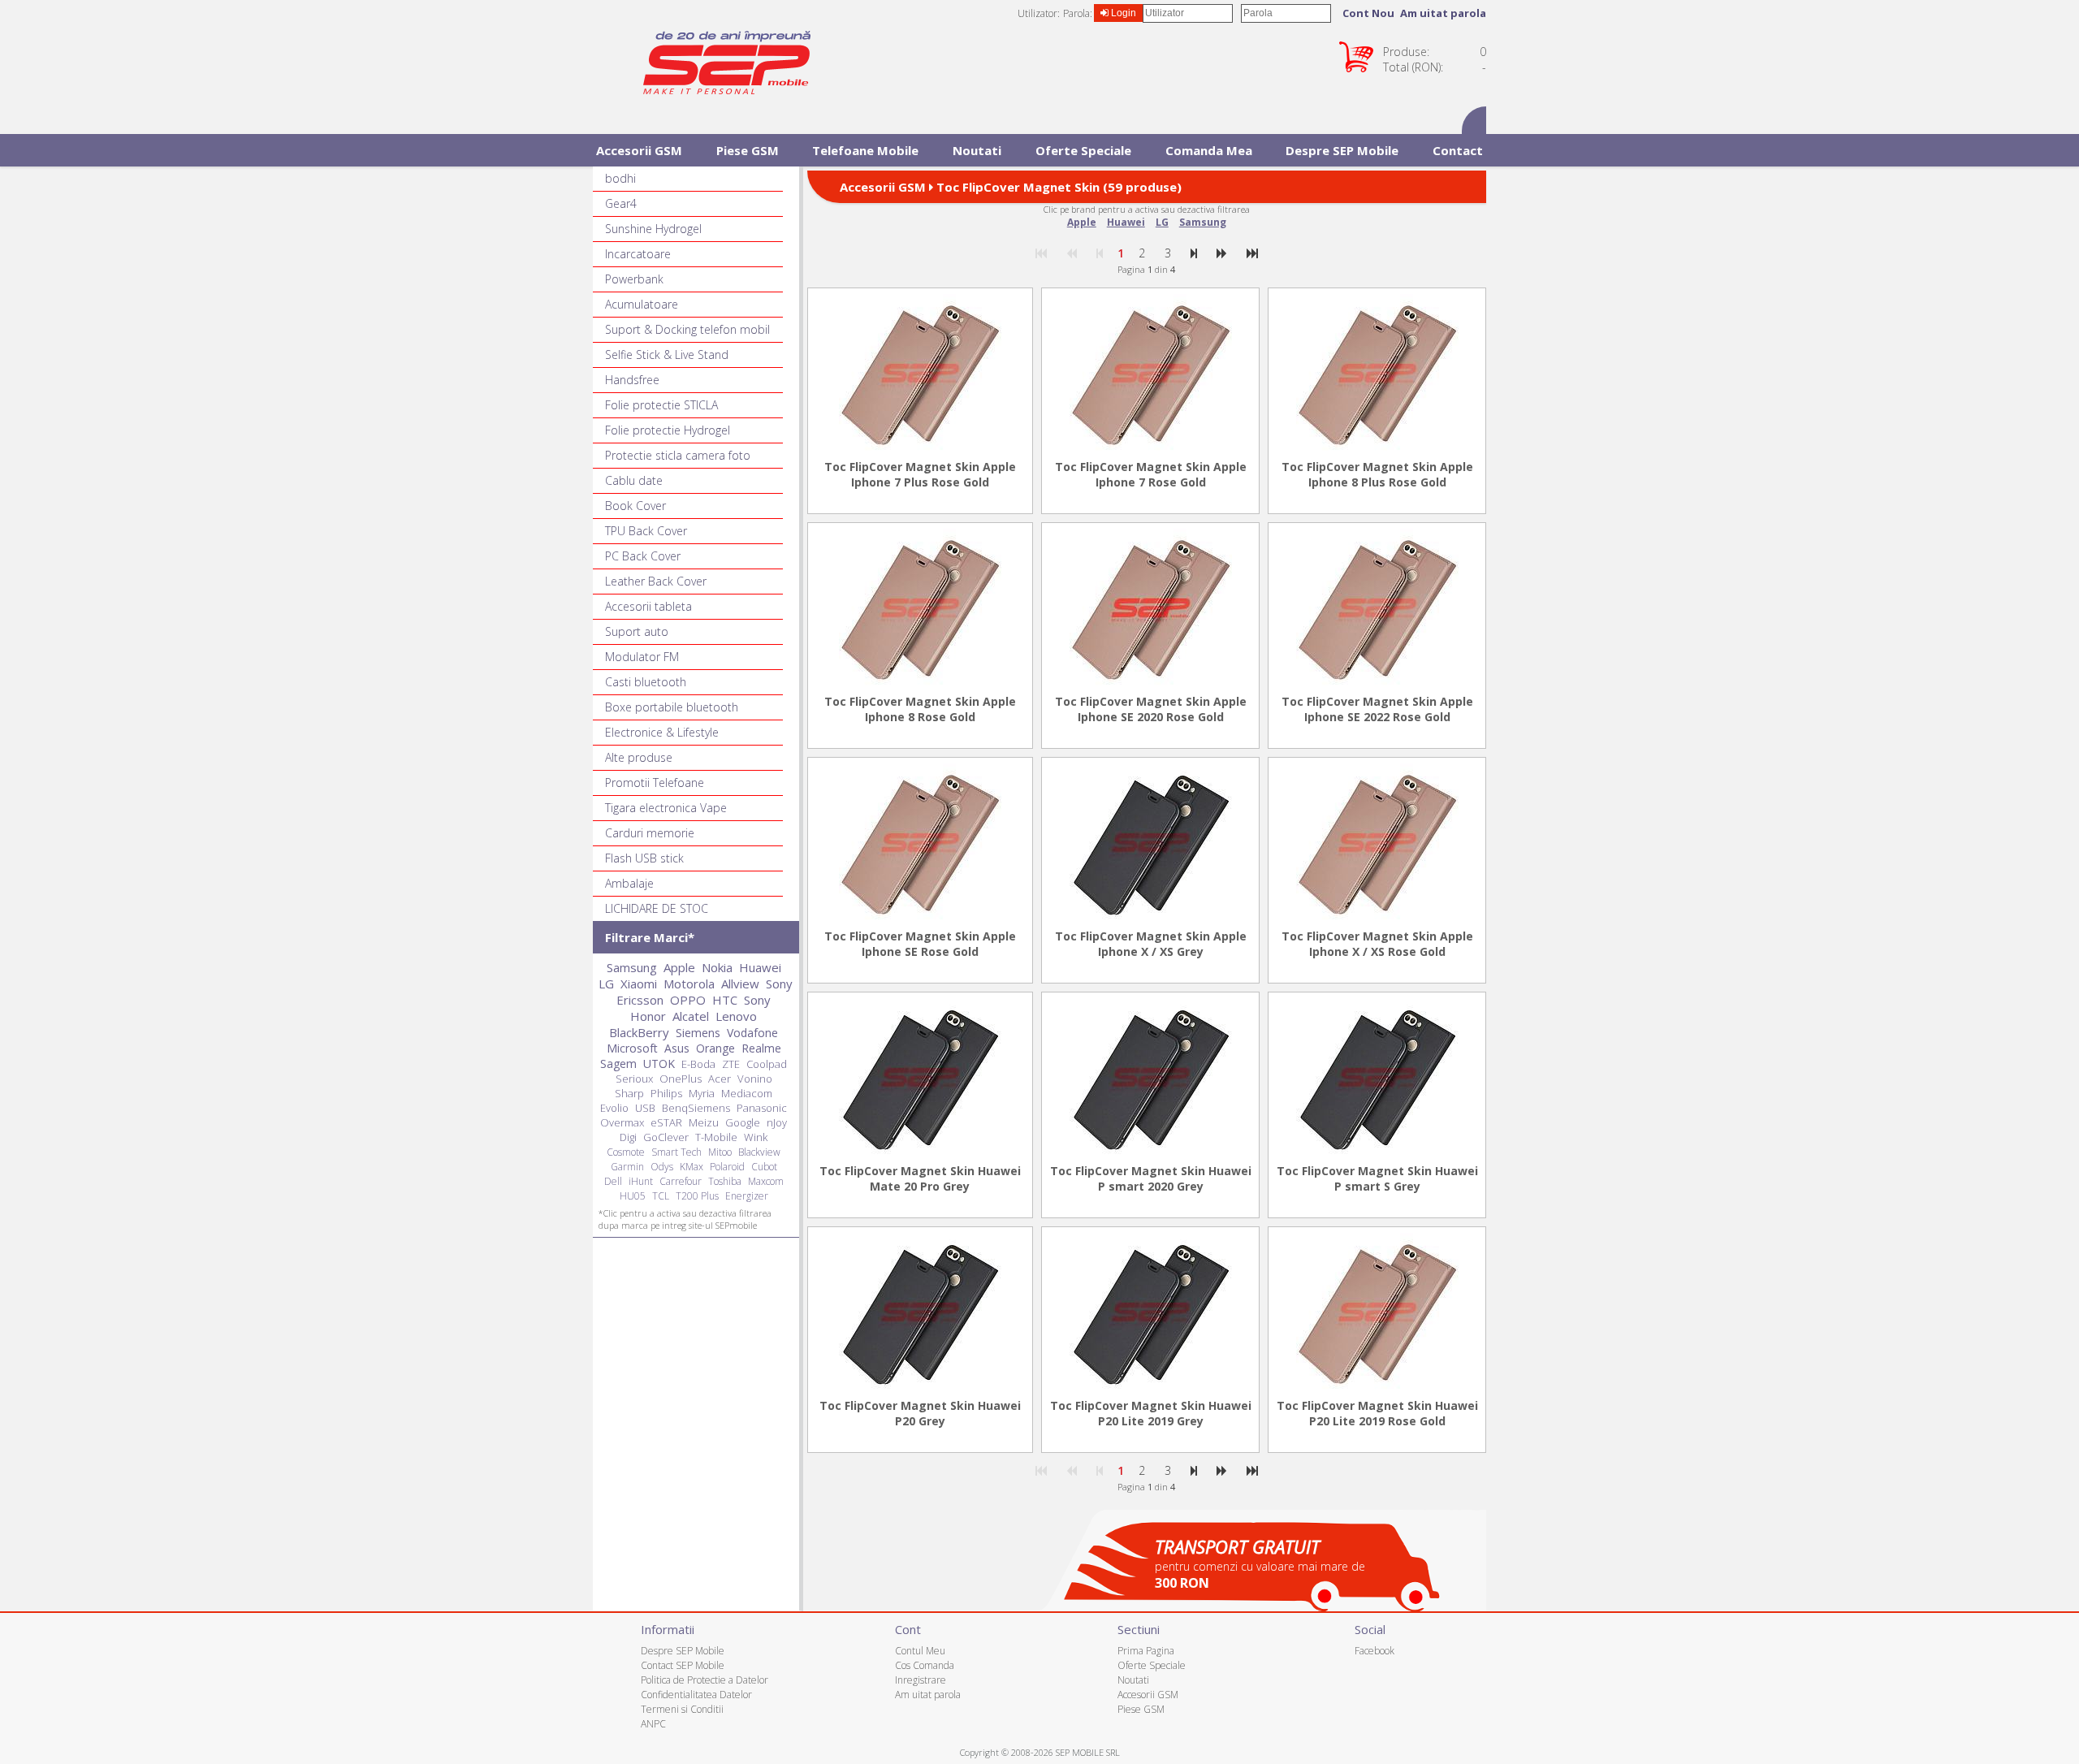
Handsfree (632, 380)
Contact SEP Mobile (683, 1665)
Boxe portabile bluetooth (672, 707)
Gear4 (621, 203)
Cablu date (634, 480)
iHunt (641, 1181)
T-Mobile (716, 1137)
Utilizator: (1039, 13)
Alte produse (639, 757)
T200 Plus (697, 1196)
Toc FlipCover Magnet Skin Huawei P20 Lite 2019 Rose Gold (1377, 1413)
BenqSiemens (696, 1108)
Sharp (629, 1093)
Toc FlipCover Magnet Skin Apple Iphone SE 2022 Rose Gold (1377, 709)
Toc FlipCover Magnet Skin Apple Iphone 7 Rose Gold (1151, 474)
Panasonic (762, 1108)
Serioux (634, 1079)
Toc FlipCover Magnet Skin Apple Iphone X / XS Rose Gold (1377, 944)
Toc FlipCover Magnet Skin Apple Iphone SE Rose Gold (920, 944)
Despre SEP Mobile (1342, 150)
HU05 (633, 1196)
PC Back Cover (643, 556)
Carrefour (681, 1181)
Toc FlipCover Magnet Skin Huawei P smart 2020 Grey (1151, 1178)
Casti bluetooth (646, 682)
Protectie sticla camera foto (678, 455)
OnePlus (681, 1079)
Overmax (622, 1122)
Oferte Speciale (1083, 150)
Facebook (1374, 1651)
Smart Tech (676, 1152)
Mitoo (720, 1152)
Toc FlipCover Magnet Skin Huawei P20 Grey (920, 1413)
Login (1122, 13)
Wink (756, 1137)
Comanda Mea (1209, 150)
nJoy (777, 1122)
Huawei (1126, 222)
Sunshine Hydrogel (653, 229)
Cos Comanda (925, 1665)
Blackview (759, 1152)
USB (645, 1108)
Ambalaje (629, 883)
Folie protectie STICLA (661, 405)
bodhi (620, 178)
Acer (720, 1079)
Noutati (977, 150)
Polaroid (727, 1167)
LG (1162, 222)
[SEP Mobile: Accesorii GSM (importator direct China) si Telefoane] (727, 67)
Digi (628, 1137)
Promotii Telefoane (655, 783)
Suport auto (637, 631)
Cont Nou (1368, 13)
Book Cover (635, 506)
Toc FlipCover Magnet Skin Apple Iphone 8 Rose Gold (920, 709)
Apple (1082, 222)
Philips (666, 1093)
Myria (702, 1093)
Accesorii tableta (648, 606)
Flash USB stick (644, 858)
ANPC (653, 1724)
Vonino (755, 1079)
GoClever (666, 1137)
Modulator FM (642, 657)
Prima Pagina (1146, 1651)
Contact (1458, 150)
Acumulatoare (642, 304)
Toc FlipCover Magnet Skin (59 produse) (1059, 187)
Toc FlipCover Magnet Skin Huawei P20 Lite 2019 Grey (1151, 1413)
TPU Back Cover (646, 531)
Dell (613, 1181)
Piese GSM (748, 150)
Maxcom (766, 1181)
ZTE (731, 1064)
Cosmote (626, 1152)
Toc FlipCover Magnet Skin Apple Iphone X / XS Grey (1151, 944)
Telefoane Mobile (865, 150)
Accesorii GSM (639, 150)
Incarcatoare (638, 254)
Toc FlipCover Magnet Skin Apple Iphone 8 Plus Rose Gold (1377, 474)
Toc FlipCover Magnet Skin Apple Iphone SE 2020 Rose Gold (1151, 709)
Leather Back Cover (656, 581)
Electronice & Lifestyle (662, 732)
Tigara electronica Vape (666, 808)
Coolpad (767, 1064)
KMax (692, 1167)
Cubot (764, 1167)
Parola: (1078, 13)
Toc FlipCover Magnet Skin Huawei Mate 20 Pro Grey (920, 1178)
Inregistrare (921, 1680)
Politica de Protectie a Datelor (705, 1680)
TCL (661, 1196)
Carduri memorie (650, 833)
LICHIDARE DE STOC (657, 908)
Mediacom (747, 1093)
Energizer (747, 1196)
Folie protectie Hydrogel (668, 430)
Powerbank (634, 279)
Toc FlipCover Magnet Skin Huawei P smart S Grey (1377, 1178)
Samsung (1203, 222)
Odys (662, 1167)
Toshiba (725, 1181)
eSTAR (666, 1122)
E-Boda (698, 1064)
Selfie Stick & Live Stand (667, 355)
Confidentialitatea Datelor (696, 1695)
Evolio (614, 1108)
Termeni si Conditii (682, 1709)
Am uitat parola (1443, 13)
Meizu (704, 1122)
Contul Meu (920, 1651)
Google (743, 1122)
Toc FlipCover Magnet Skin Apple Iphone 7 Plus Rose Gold (920, 474)
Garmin (627, 1167)
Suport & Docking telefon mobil (687, 329)
